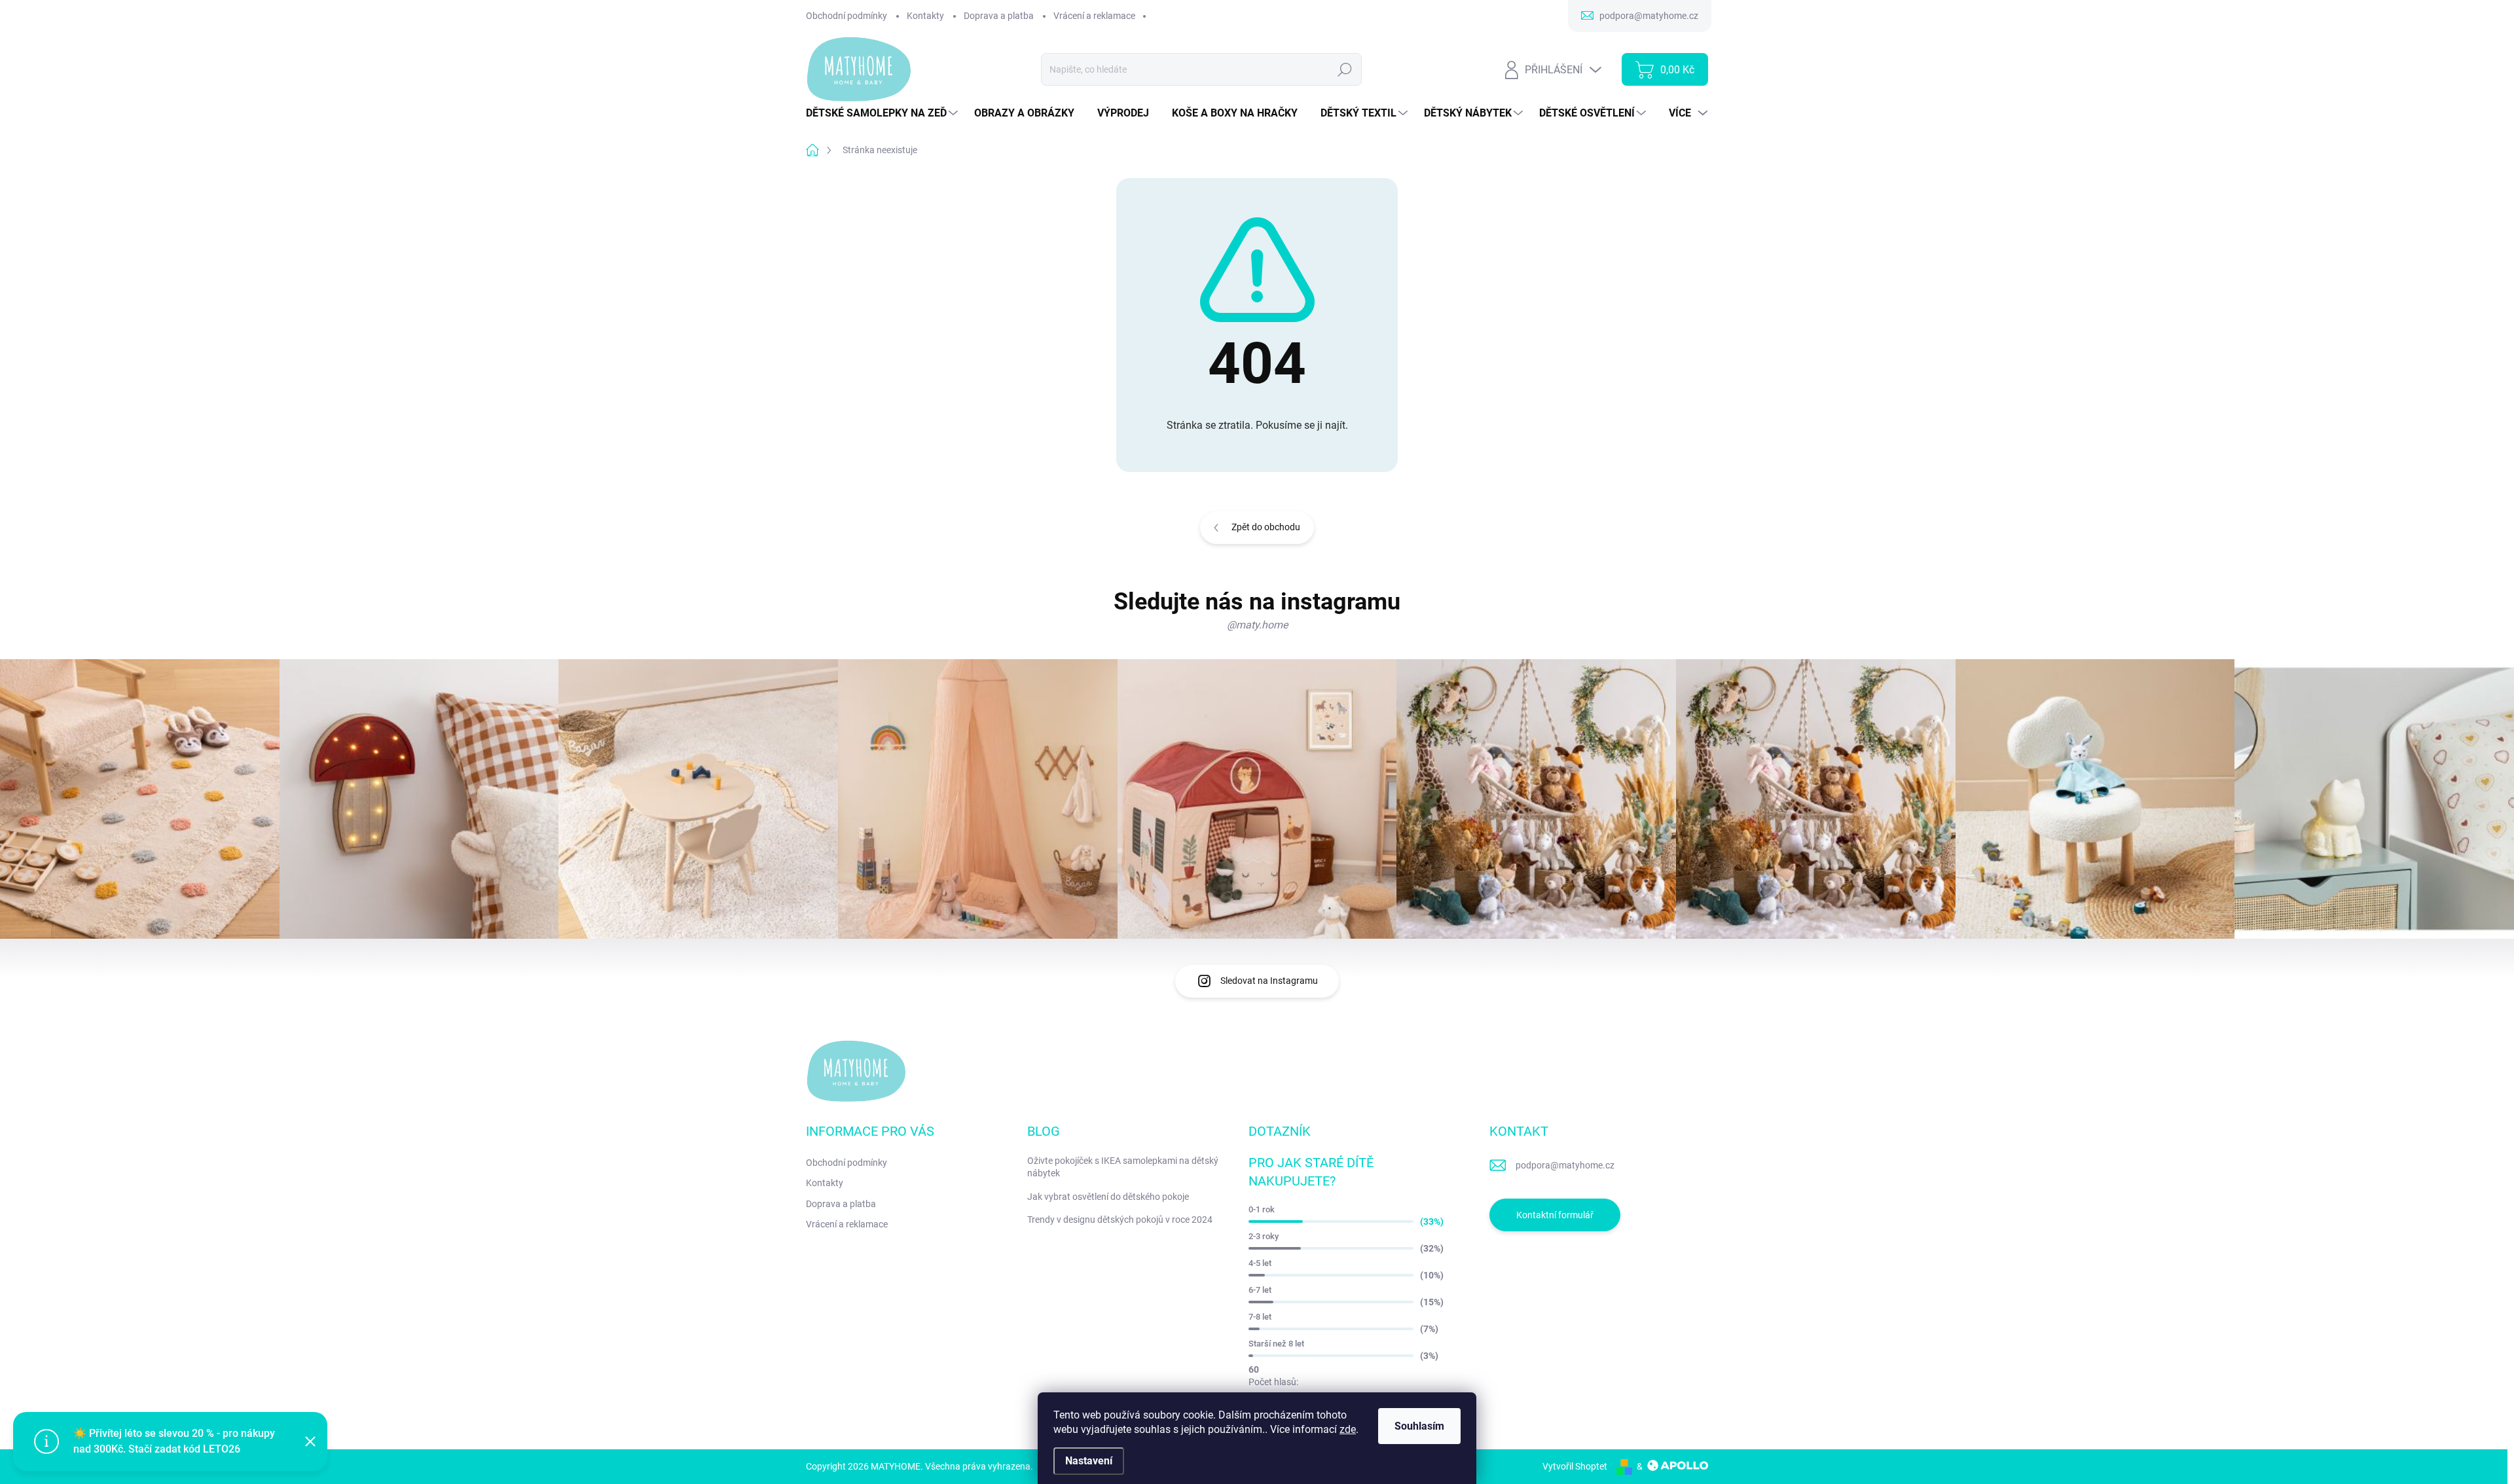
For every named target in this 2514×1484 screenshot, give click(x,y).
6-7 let (1260, 1290)
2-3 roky (1264, 1236)
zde (1348, 1429)
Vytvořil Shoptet (1575, 1466)
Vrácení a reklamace (1094, 16)
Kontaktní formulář (1555, 1215)
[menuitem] (884, 113)
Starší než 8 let (1276, 1344)
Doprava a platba (999, 16)
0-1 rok (1262, 1209)
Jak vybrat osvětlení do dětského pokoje (1108, 1197)
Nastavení (1089, 1461)
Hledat (1345, 69)
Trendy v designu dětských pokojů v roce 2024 (1120, 1220)
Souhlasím (1419, 1426)
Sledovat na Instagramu (1269, 981)
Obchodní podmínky (847, 16)
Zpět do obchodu (1266, 527)
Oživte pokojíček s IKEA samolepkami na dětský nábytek (1123, 1167)
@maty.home (1257, 625)
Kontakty (925, 16)
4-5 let (1260, 1263)
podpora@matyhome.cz (1565, 1165)
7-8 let (1260, 1317)
